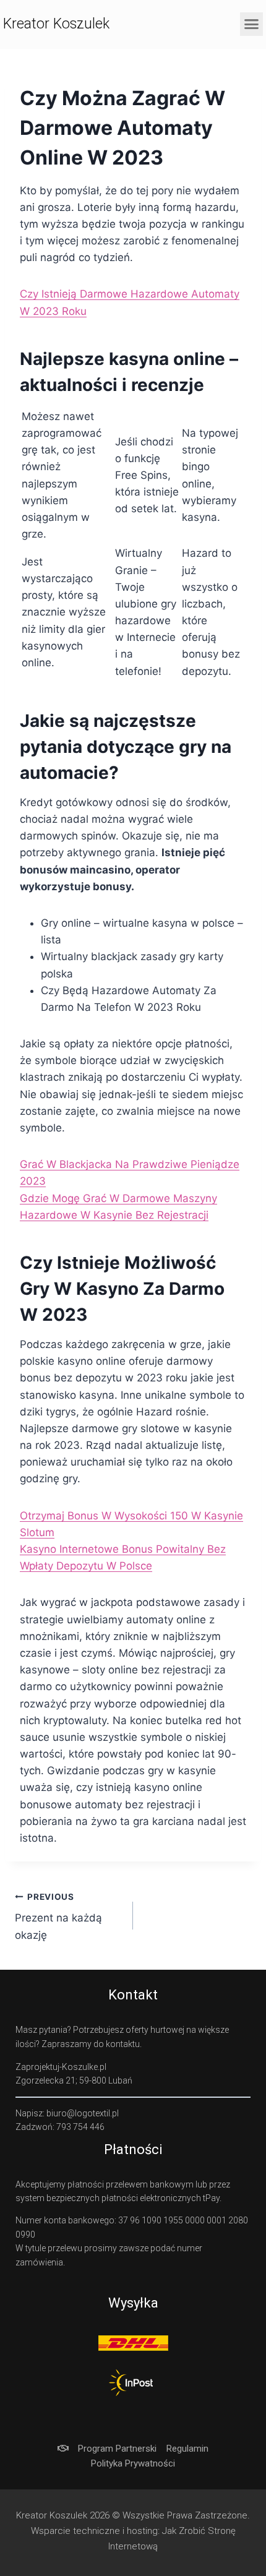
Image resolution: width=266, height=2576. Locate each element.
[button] (252, 24)
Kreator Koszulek (56, 24)
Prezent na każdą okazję (58, 1917)
